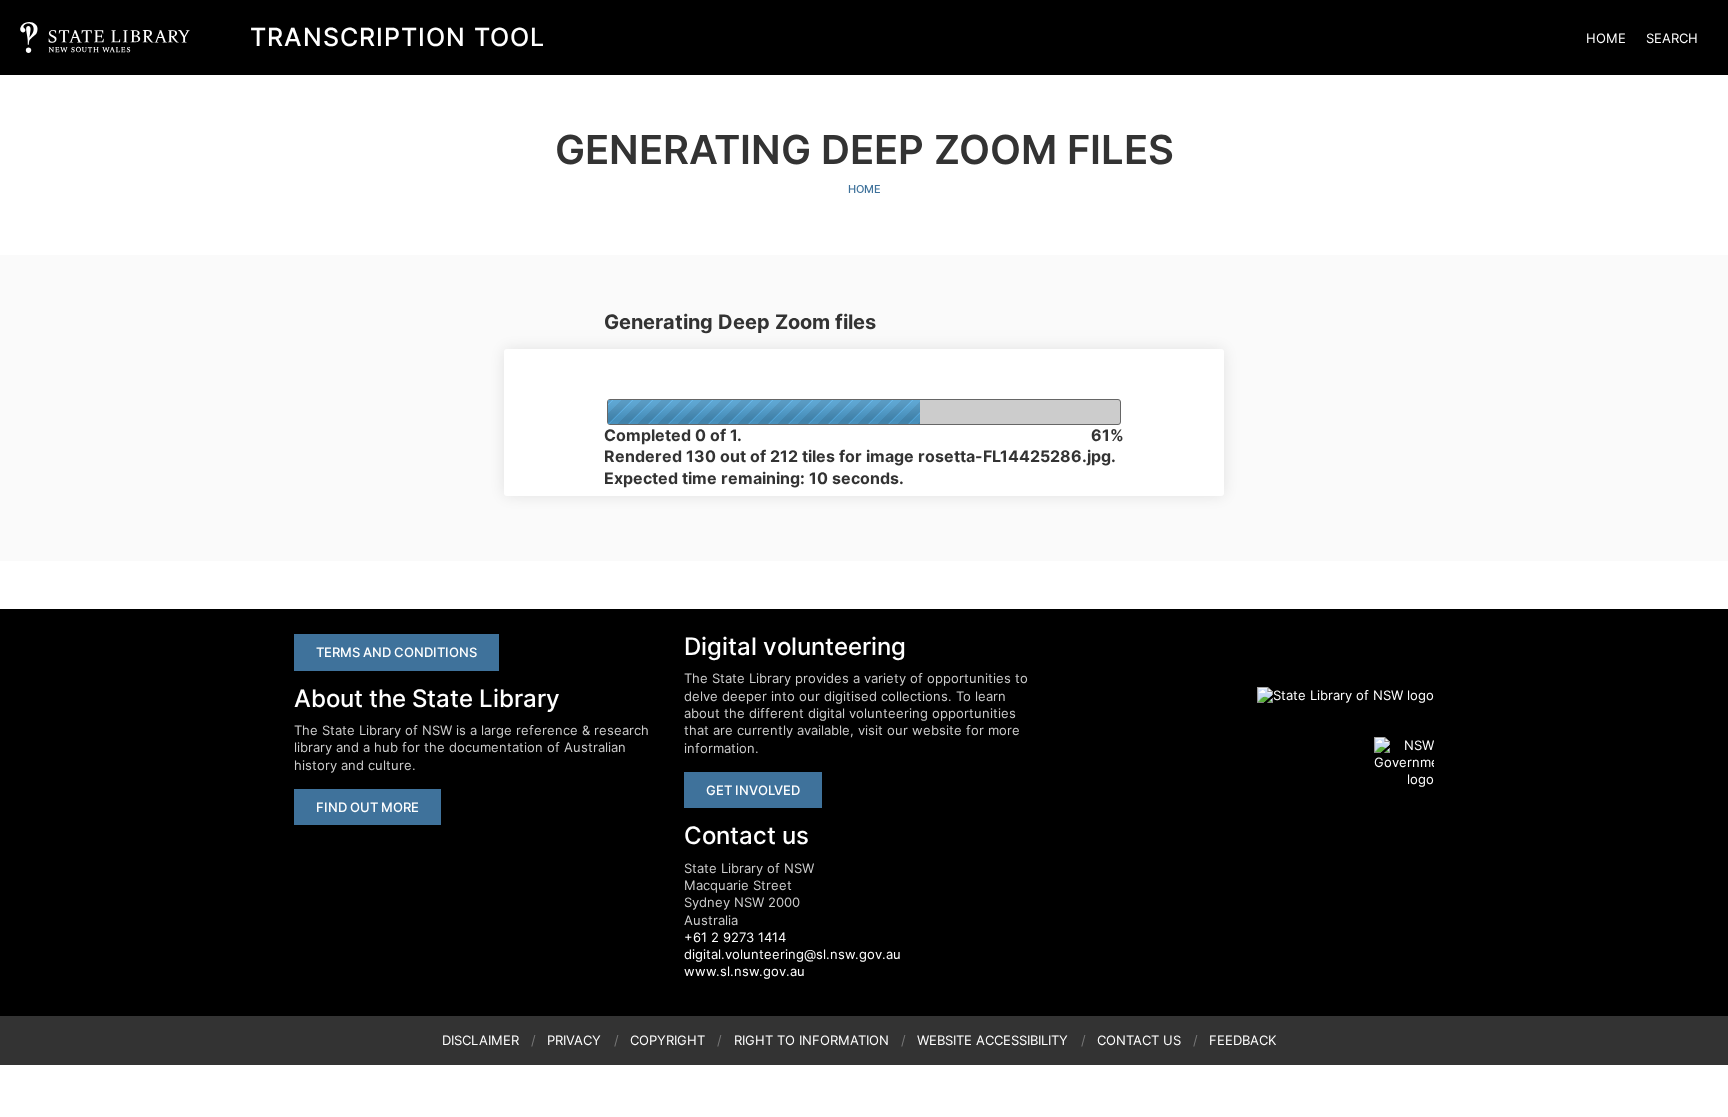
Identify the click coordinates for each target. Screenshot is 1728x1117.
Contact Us (1139, 1040)
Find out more (367, 807)
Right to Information (811, 1040)
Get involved (753, 790)
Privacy (574, 1040)
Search (1672, 38)
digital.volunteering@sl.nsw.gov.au (792, 954)
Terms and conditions (396, 652)
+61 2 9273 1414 (735, 937)
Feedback (1242, 1040)
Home (1606, 38)
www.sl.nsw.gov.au (744, 971)
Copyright (667, 1040)
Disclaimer (480, 1040)
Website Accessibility (992, 1040)
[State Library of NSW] (1334, 695)
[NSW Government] (1404, 763)
